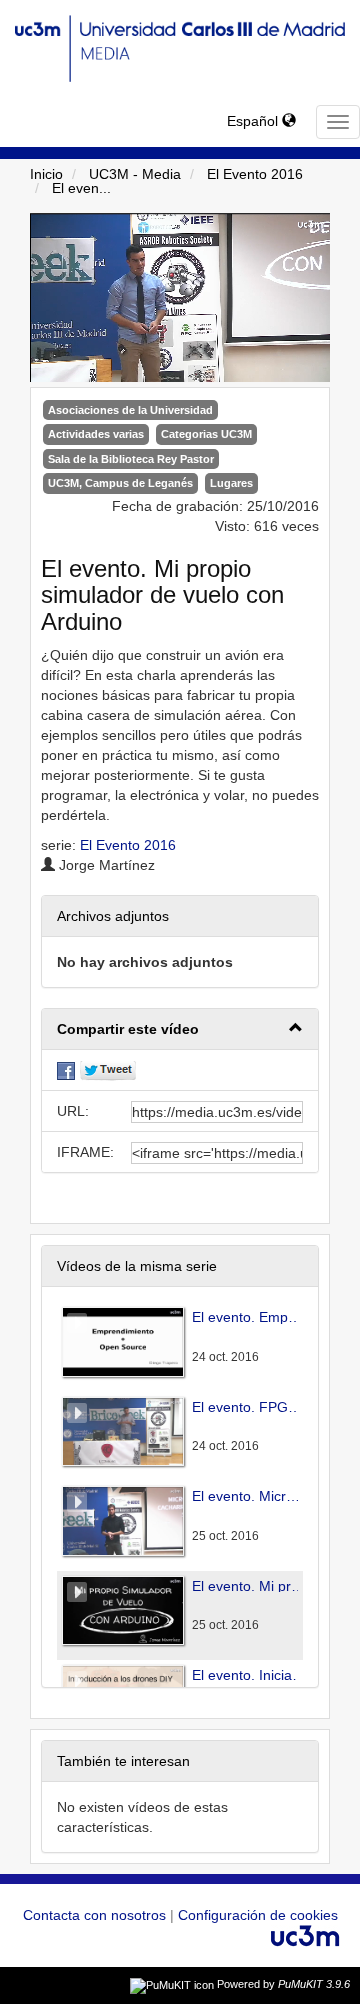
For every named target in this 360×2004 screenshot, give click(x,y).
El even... (81, 188)
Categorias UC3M (206, 434)
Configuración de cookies (258, 1915)
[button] (180, 1029)
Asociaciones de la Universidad (130, 410)
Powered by (283, 1984)
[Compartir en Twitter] (108, 1070)
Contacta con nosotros (96, 1915)
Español (254, 121)
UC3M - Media (135, 174)
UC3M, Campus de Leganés (120, 483)
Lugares (231, 483)
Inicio (46, 174)
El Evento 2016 (255, 174)
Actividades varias (96, 434)
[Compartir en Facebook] (66, 1070)
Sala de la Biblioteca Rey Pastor (131, 459)
